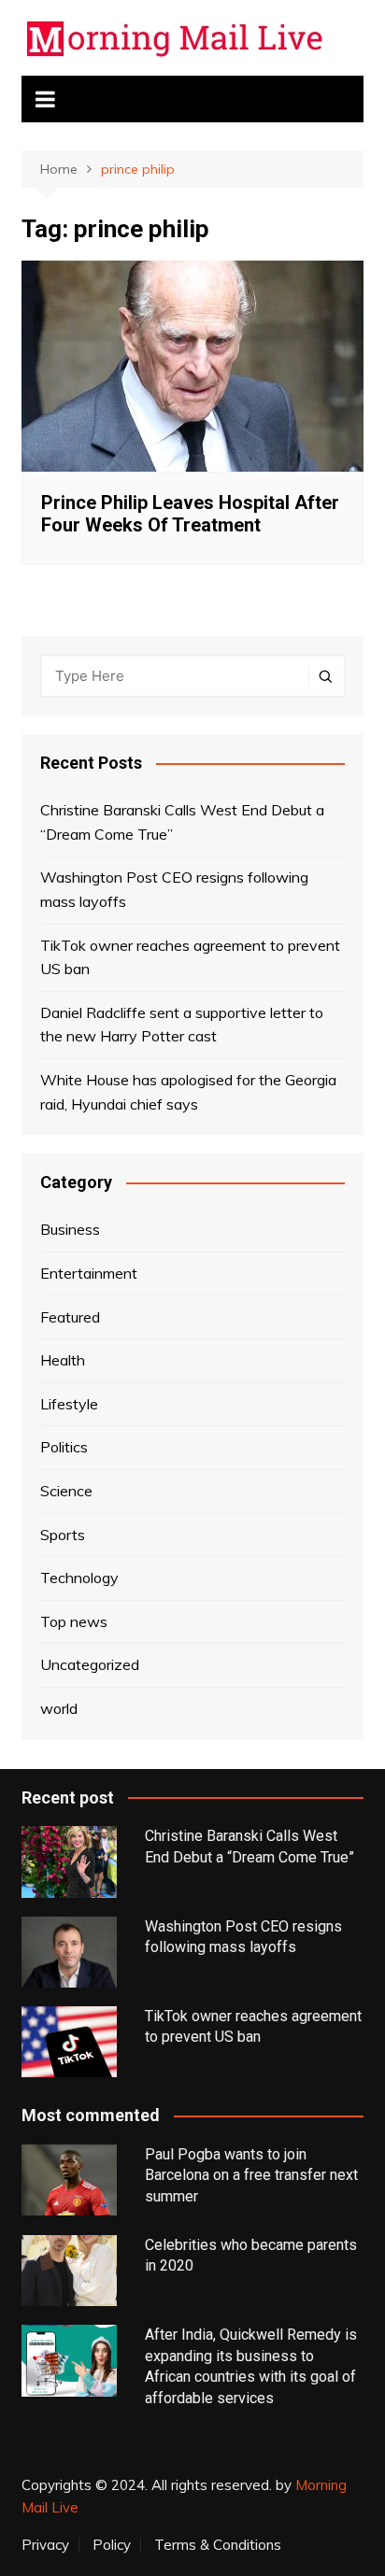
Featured (70, 1317)
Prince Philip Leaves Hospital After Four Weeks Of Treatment (190, 514)
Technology (79, 1578)
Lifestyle (69, 1404)
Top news (74, 1621)
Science (66, 1491)
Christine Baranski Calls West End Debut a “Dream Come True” (182, 822)
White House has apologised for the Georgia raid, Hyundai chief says (188, 1092)
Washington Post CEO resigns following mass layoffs (174, 889)
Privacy (45, 2545)
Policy (112, 2545)
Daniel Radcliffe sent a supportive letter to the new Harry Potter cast (182, 1025)
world (59, 1708)
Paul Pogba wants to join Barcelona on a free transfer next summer (251, 2175)
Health (63, 1360)
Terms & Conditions (218, 2545)
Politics (64, 1447)
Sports (63, 1535)
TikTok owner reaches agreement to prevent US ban (190, 957)
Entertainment (89, 1273)
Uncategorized (90, 1664)
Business (70, 1229)
